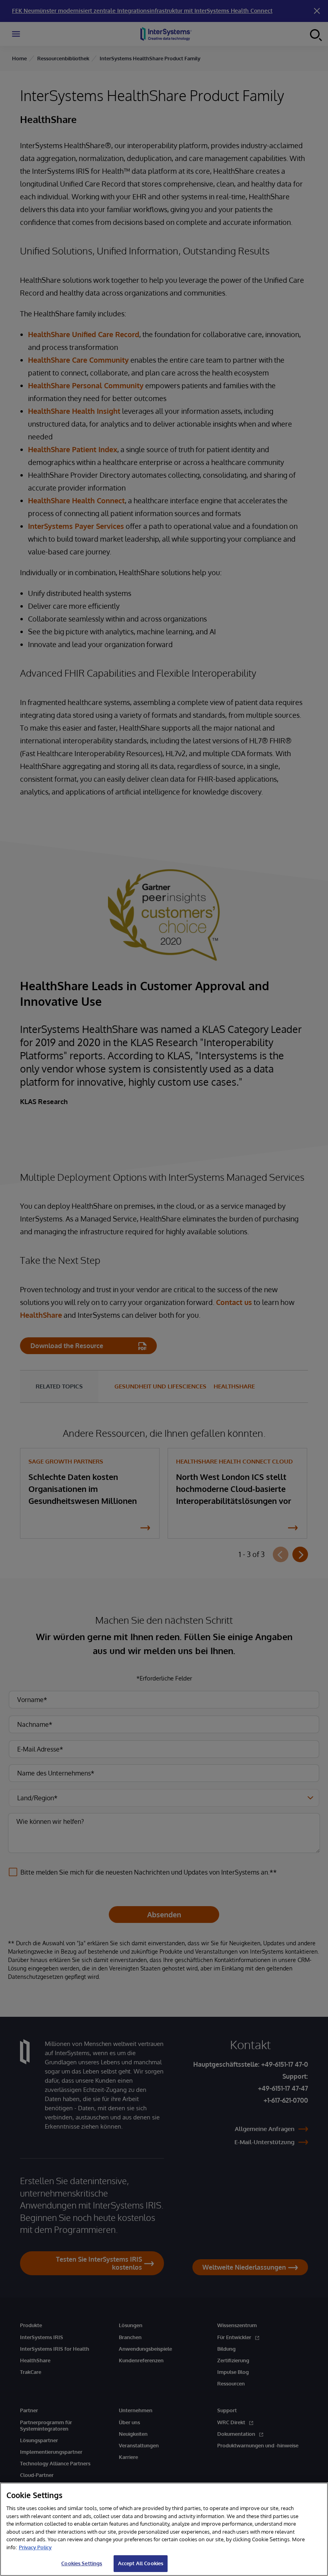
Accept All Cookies (141, 2563)
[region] (164, 2529)
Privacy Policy (35, 2547)
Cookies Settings (82, 2563)
